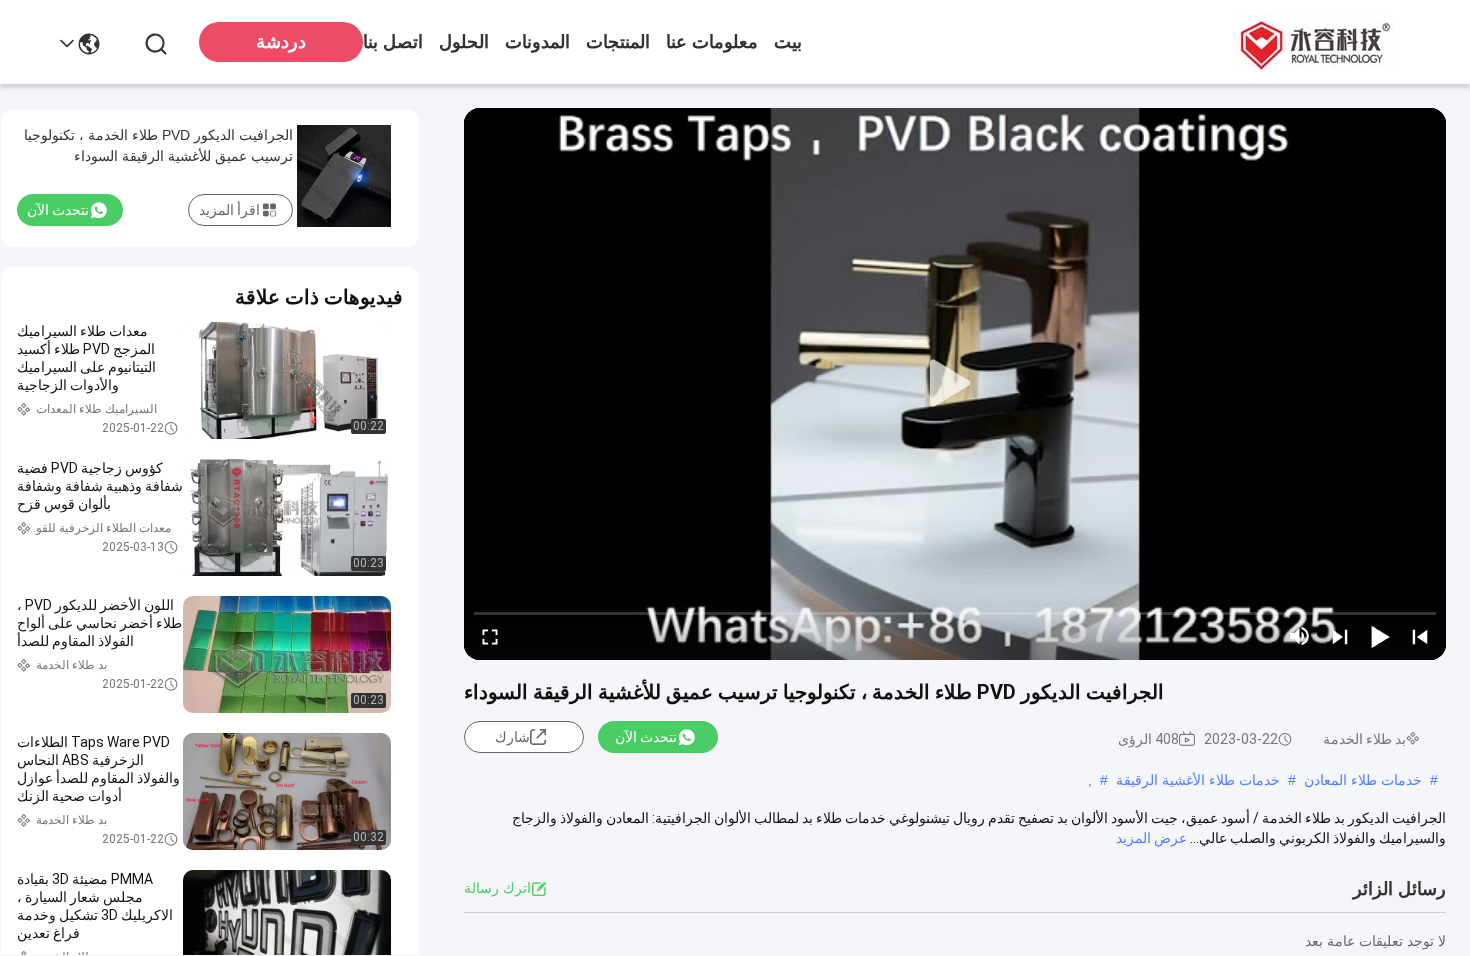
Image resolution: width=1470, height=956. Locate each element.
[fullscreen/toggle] (490, 636)
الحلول (464, 42)
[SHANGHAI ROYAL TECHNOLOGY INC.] (1312, 42)
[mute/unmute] (1300, 636)
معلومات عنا (712, 42)
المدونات (537, 42)
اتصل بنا (393, 42)
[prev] (1420, 636)
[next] (1340, 636)
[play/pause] (1380, 636)
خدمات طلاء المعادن (1363, 780)
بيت (788, 42)
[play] (955, 384)
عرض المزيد (1151, 838)
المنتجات (618, 42)
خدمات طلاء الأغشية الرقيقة (1198, 780)
